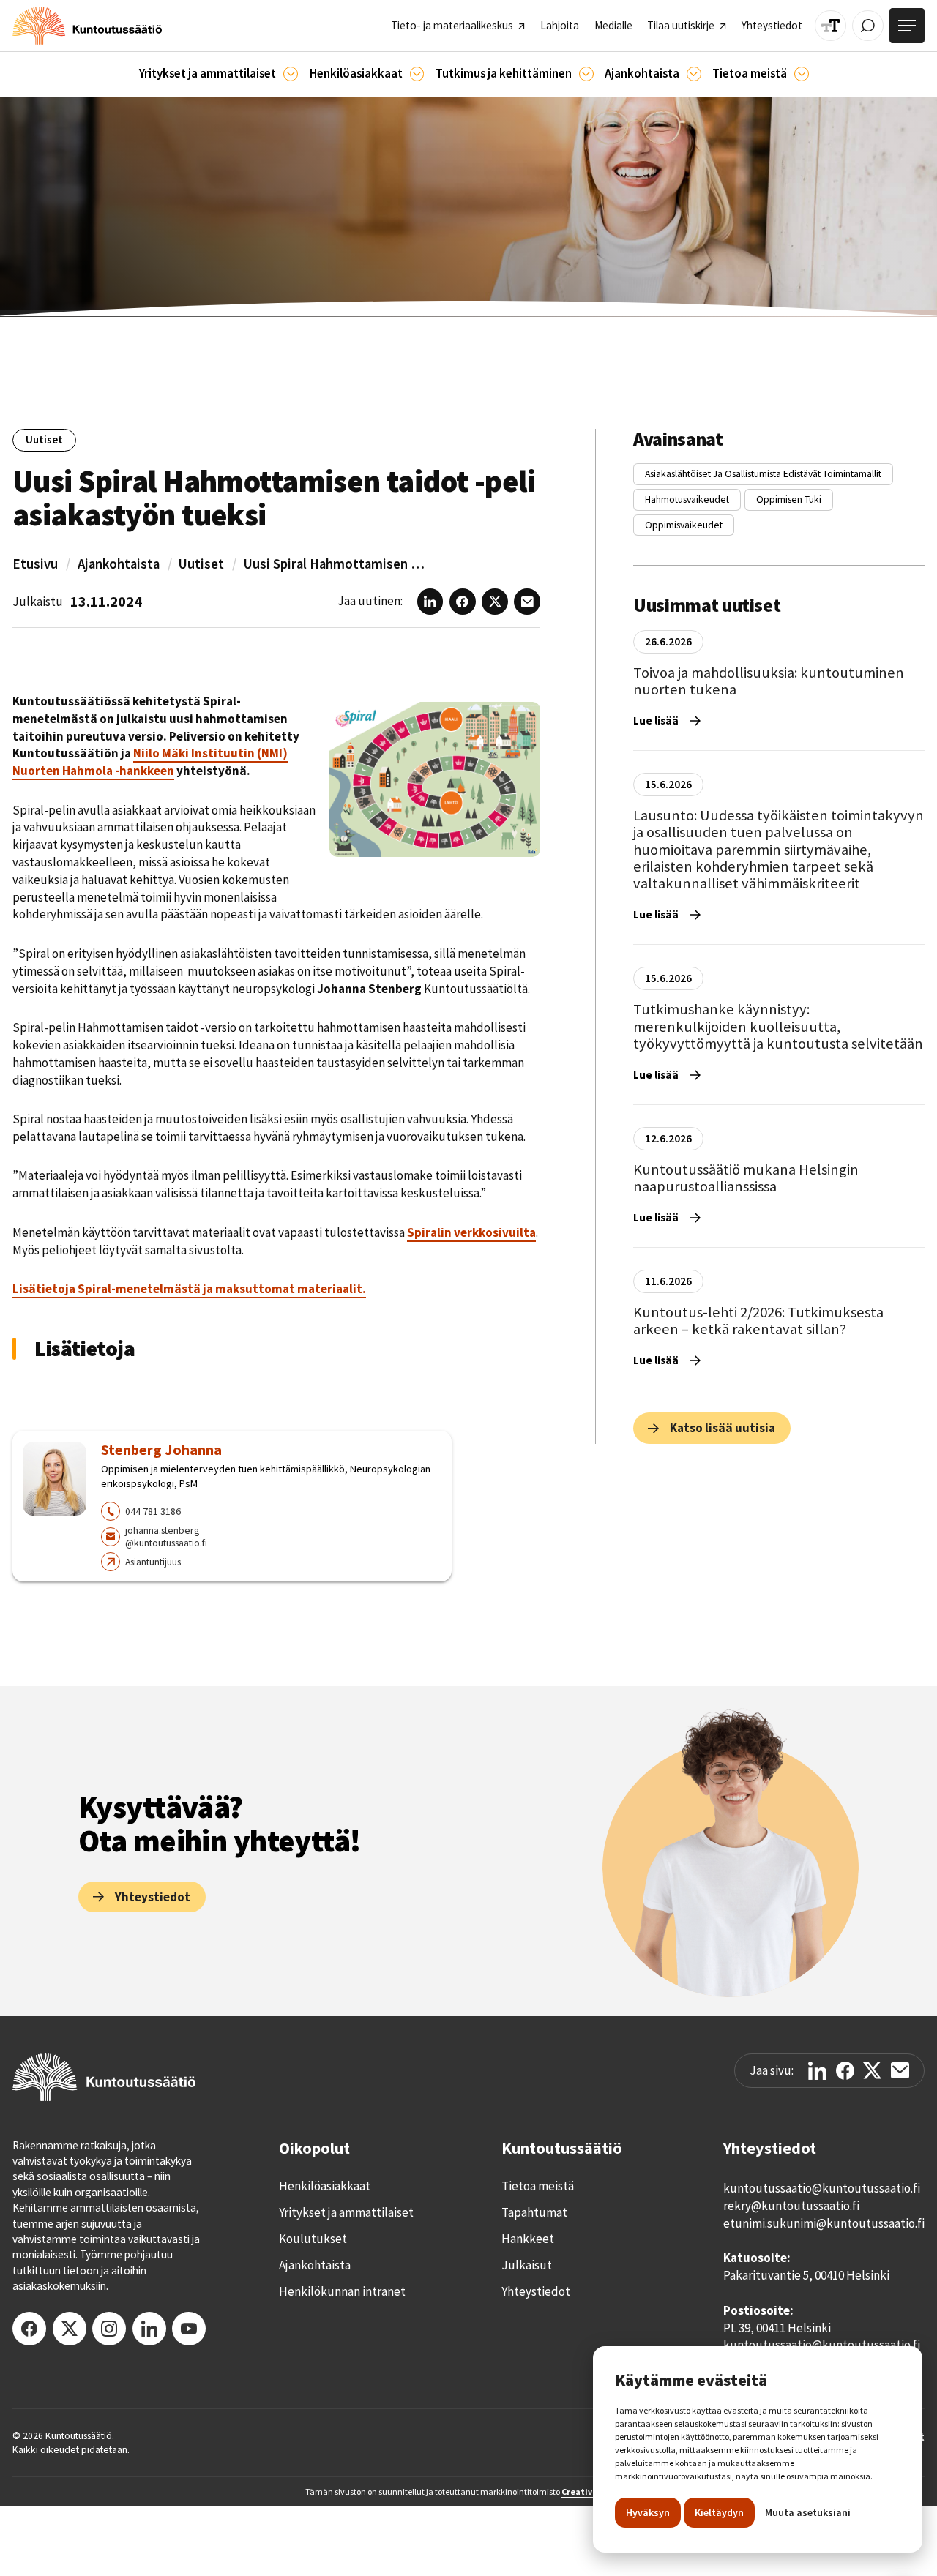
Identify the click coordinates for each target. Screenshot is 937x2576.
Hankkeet (528, 2239)
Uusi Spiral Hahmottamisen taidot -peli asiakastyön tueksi (335, 564)
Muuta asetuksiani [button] (808, 2512)
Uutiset (201, 564)
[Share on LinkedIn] (817, 2071)
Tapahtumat (534, 2212)
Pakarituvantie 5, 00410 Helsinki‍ (806, 2275)
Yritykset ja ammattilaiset (346, 2212)
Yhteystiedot (536, 2291)
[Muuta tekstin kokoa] (830, 26)
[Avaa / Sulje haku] (868, 26)
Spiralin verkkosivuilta (471, 1232)
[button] (219, 74)
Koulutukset (313, 2239)
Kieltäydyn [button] (719, 2512)
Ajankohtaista (119, 564)
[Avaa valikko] (907, 26)
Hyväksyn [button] (648, 2512)
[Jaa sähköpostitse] (900, 2070)
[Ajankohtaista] (586, 74)
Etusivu (35, 564)
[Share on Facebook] (845, 2071)
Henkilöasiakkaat (325, 2186)
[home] (87, 26)
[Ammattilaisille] (291, 74)
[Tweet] (872, 2071)
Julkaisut (527, 2265)
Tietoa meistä (538, 2186)
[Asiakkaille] (417, 74)
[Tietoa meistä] (802, 74)
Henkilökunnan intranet (342, 2291)
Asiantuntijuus (153, 1562)
